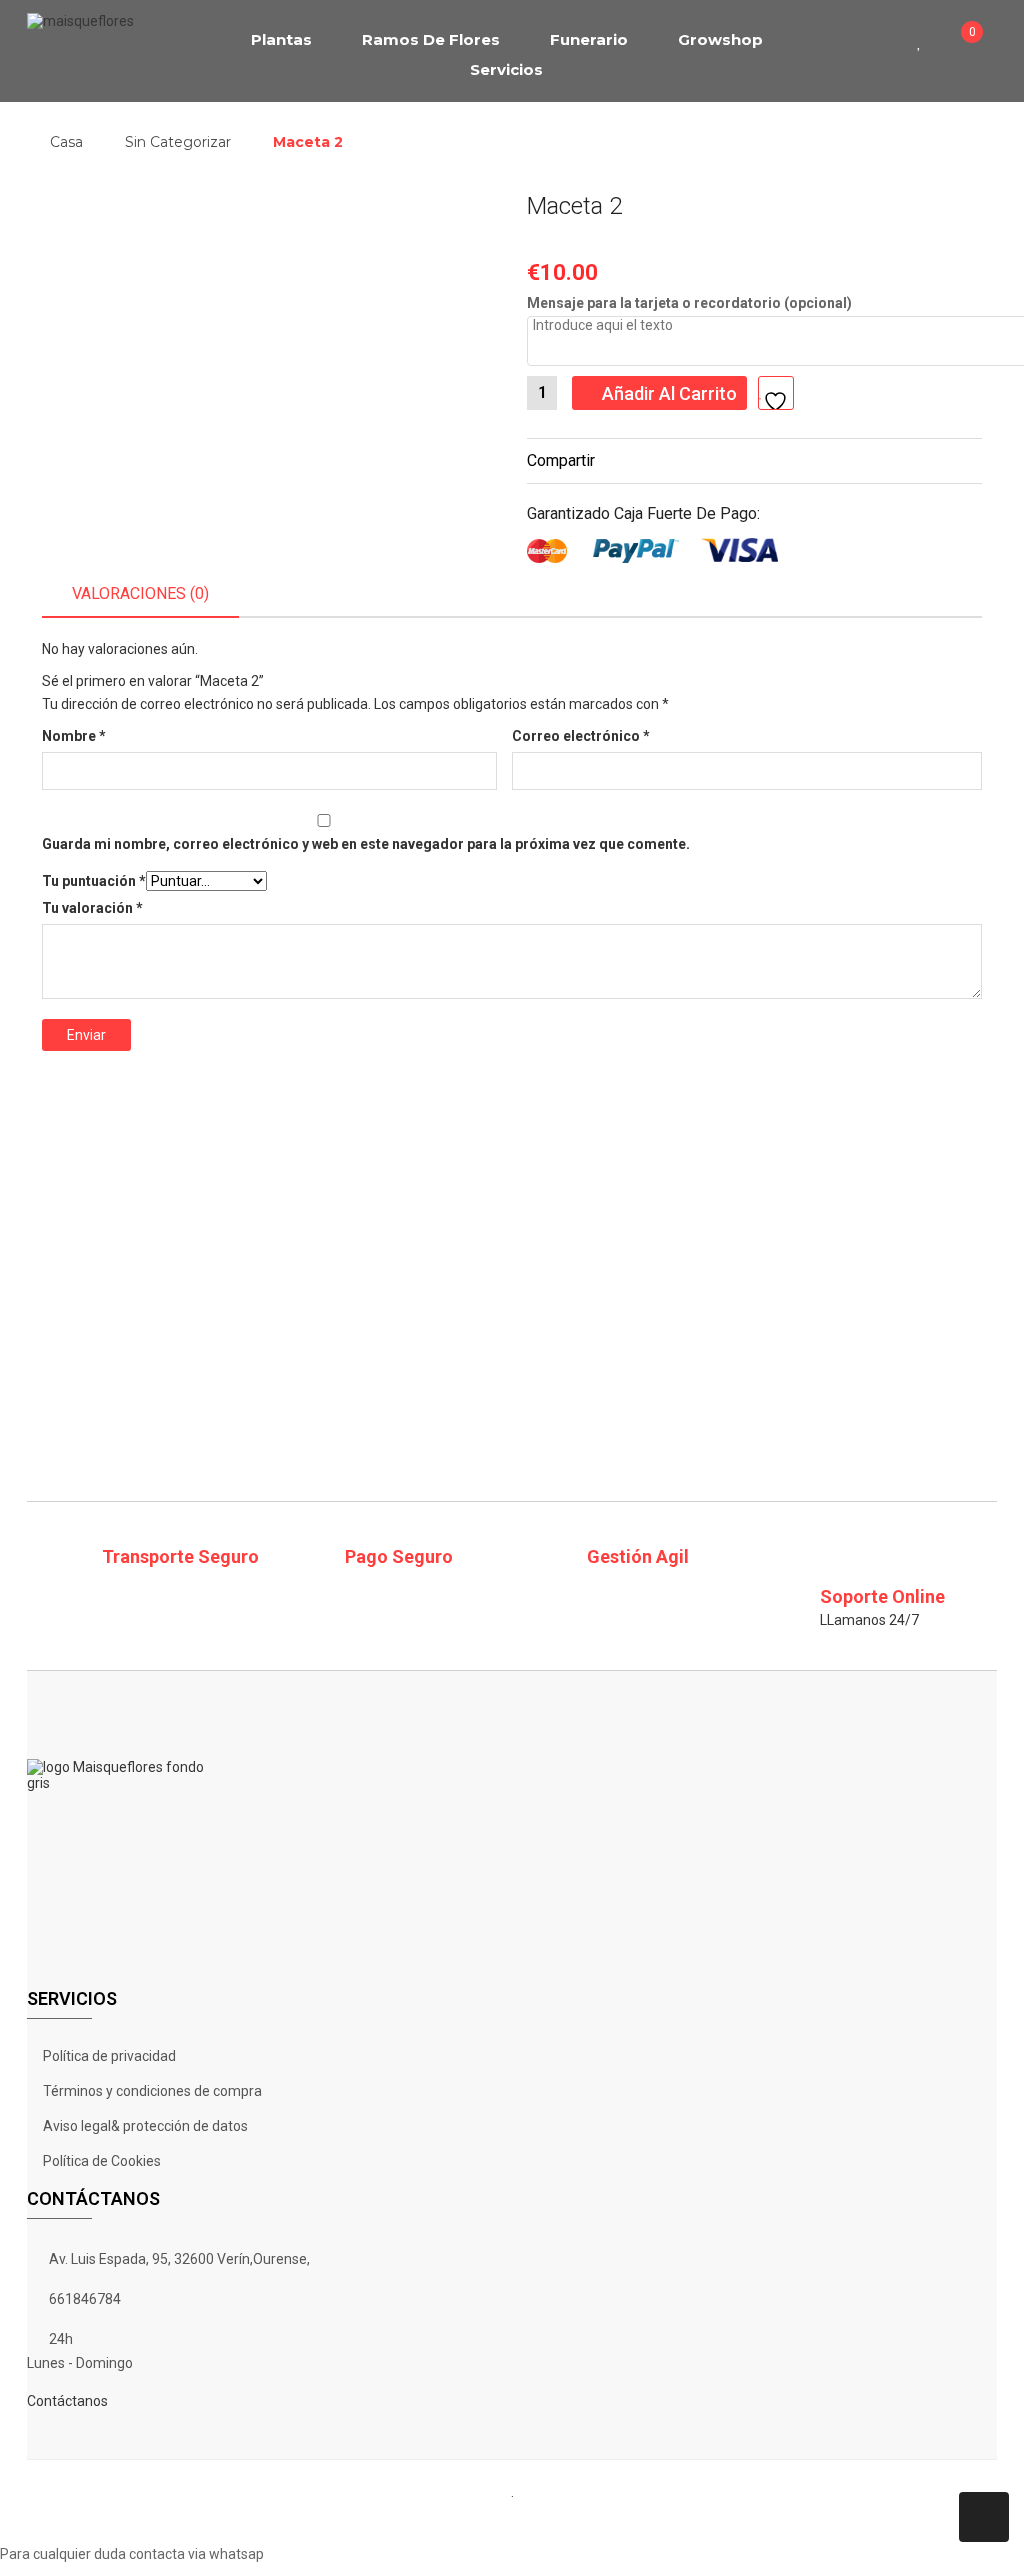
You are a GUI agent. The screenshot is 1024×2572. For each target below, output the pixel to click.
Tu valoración (92, 908)
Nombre (74, 736)
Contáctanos (67, 2401)
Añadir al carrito (669, 393)
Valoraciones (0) (140, 593)
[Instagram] (572, 2523)
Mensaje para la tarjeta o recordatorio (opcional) (689, 303)
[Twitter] (468, 2523)
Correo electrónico (581, 736)
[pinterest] (520, 2523)
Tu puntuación (94, 881)
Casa (66, 142)
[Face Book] (416, 2523)
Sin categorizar (178, 142)
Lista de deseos (926, 40)
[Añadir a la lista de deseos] (776, 393)
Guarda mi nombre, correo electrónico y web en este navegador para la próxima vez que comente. (366, 844)
